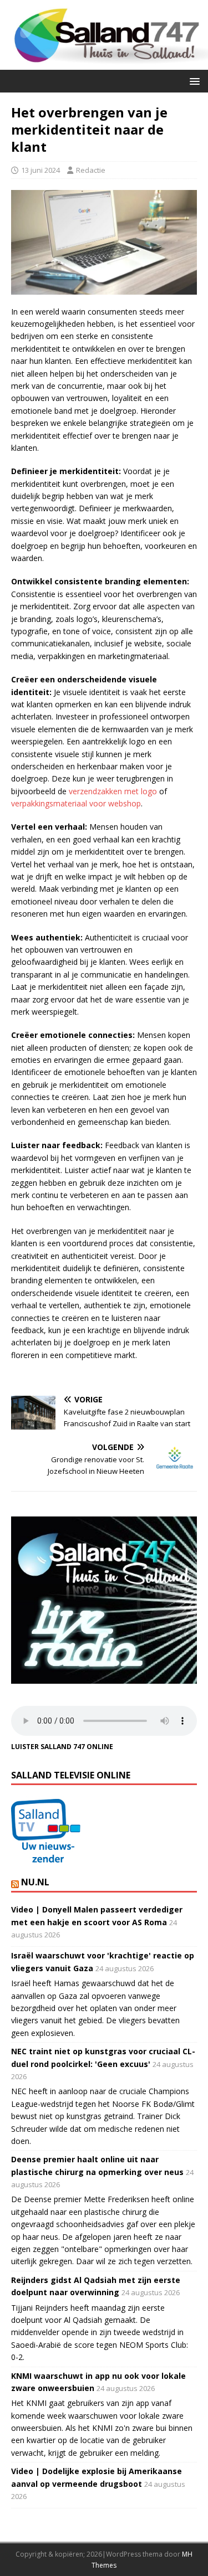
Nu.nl (35, 1882)
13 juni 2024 (40, 170)
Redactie (91, 170)
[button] (193, 81)
